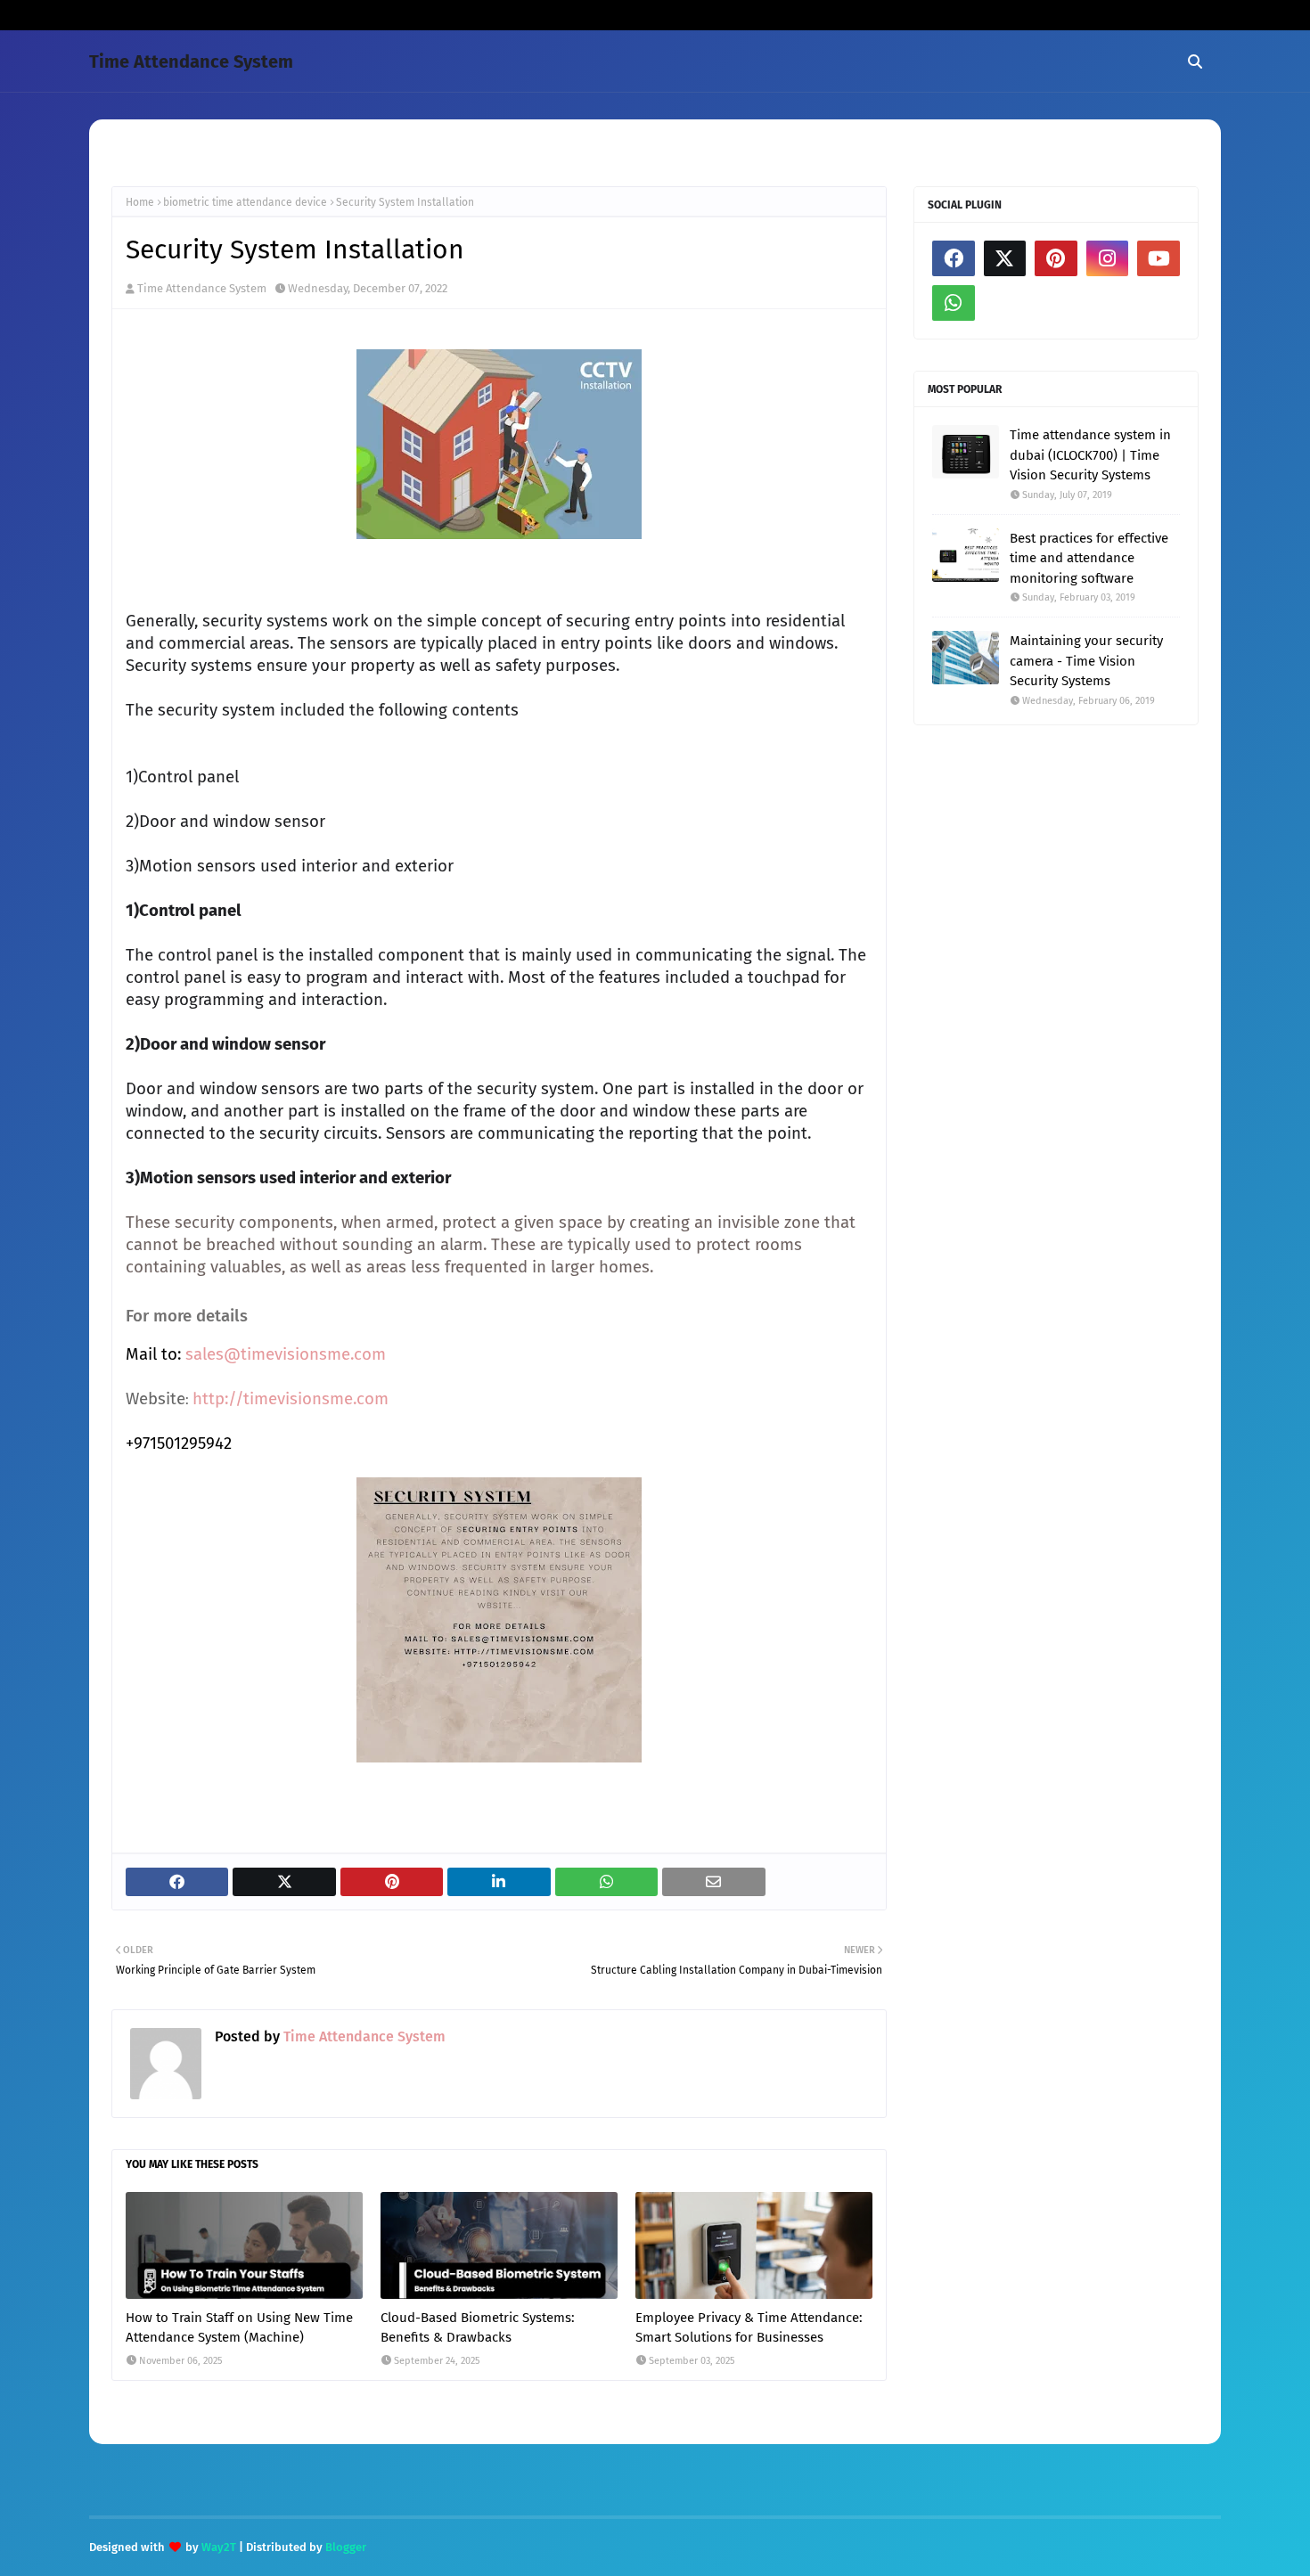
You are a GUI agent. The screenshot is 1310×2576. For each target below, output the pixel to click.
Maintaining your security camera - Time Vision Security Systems (1086, 661)
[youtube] (1159, 258)
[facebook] (954, 258)
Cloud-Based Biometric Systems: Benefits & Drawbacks (478, 2328)
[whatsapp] (954, 303)
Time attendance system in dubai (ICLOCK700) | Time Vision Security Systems (1090, 455)
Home (140, 202)
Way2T (219, 2547)
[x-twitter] (1005, 258)
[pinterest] (1056, 258)
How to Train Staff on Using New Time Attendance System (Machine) (239, 2328)
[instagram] (1108, 258)
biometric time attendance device (245, 202)
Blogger (346, 2547)
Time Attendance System (191, 61)
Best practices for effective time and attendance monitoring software (1089, 558)
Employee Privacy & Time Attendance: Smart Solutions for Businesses (749, 2328)
